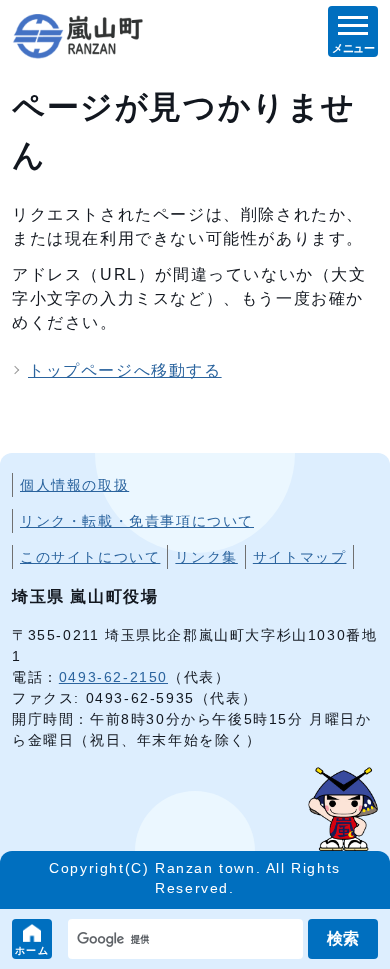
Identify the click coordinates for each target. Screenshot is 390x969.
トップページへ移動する (125, 370)
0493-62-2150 (113, 677)
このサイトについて (90, 557)
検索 (343, 938)
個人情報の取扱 (74, 485)
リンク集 (206, 557)
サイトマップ (300, 557)
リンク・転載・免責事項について (137, 521)
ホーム (32, 950)
